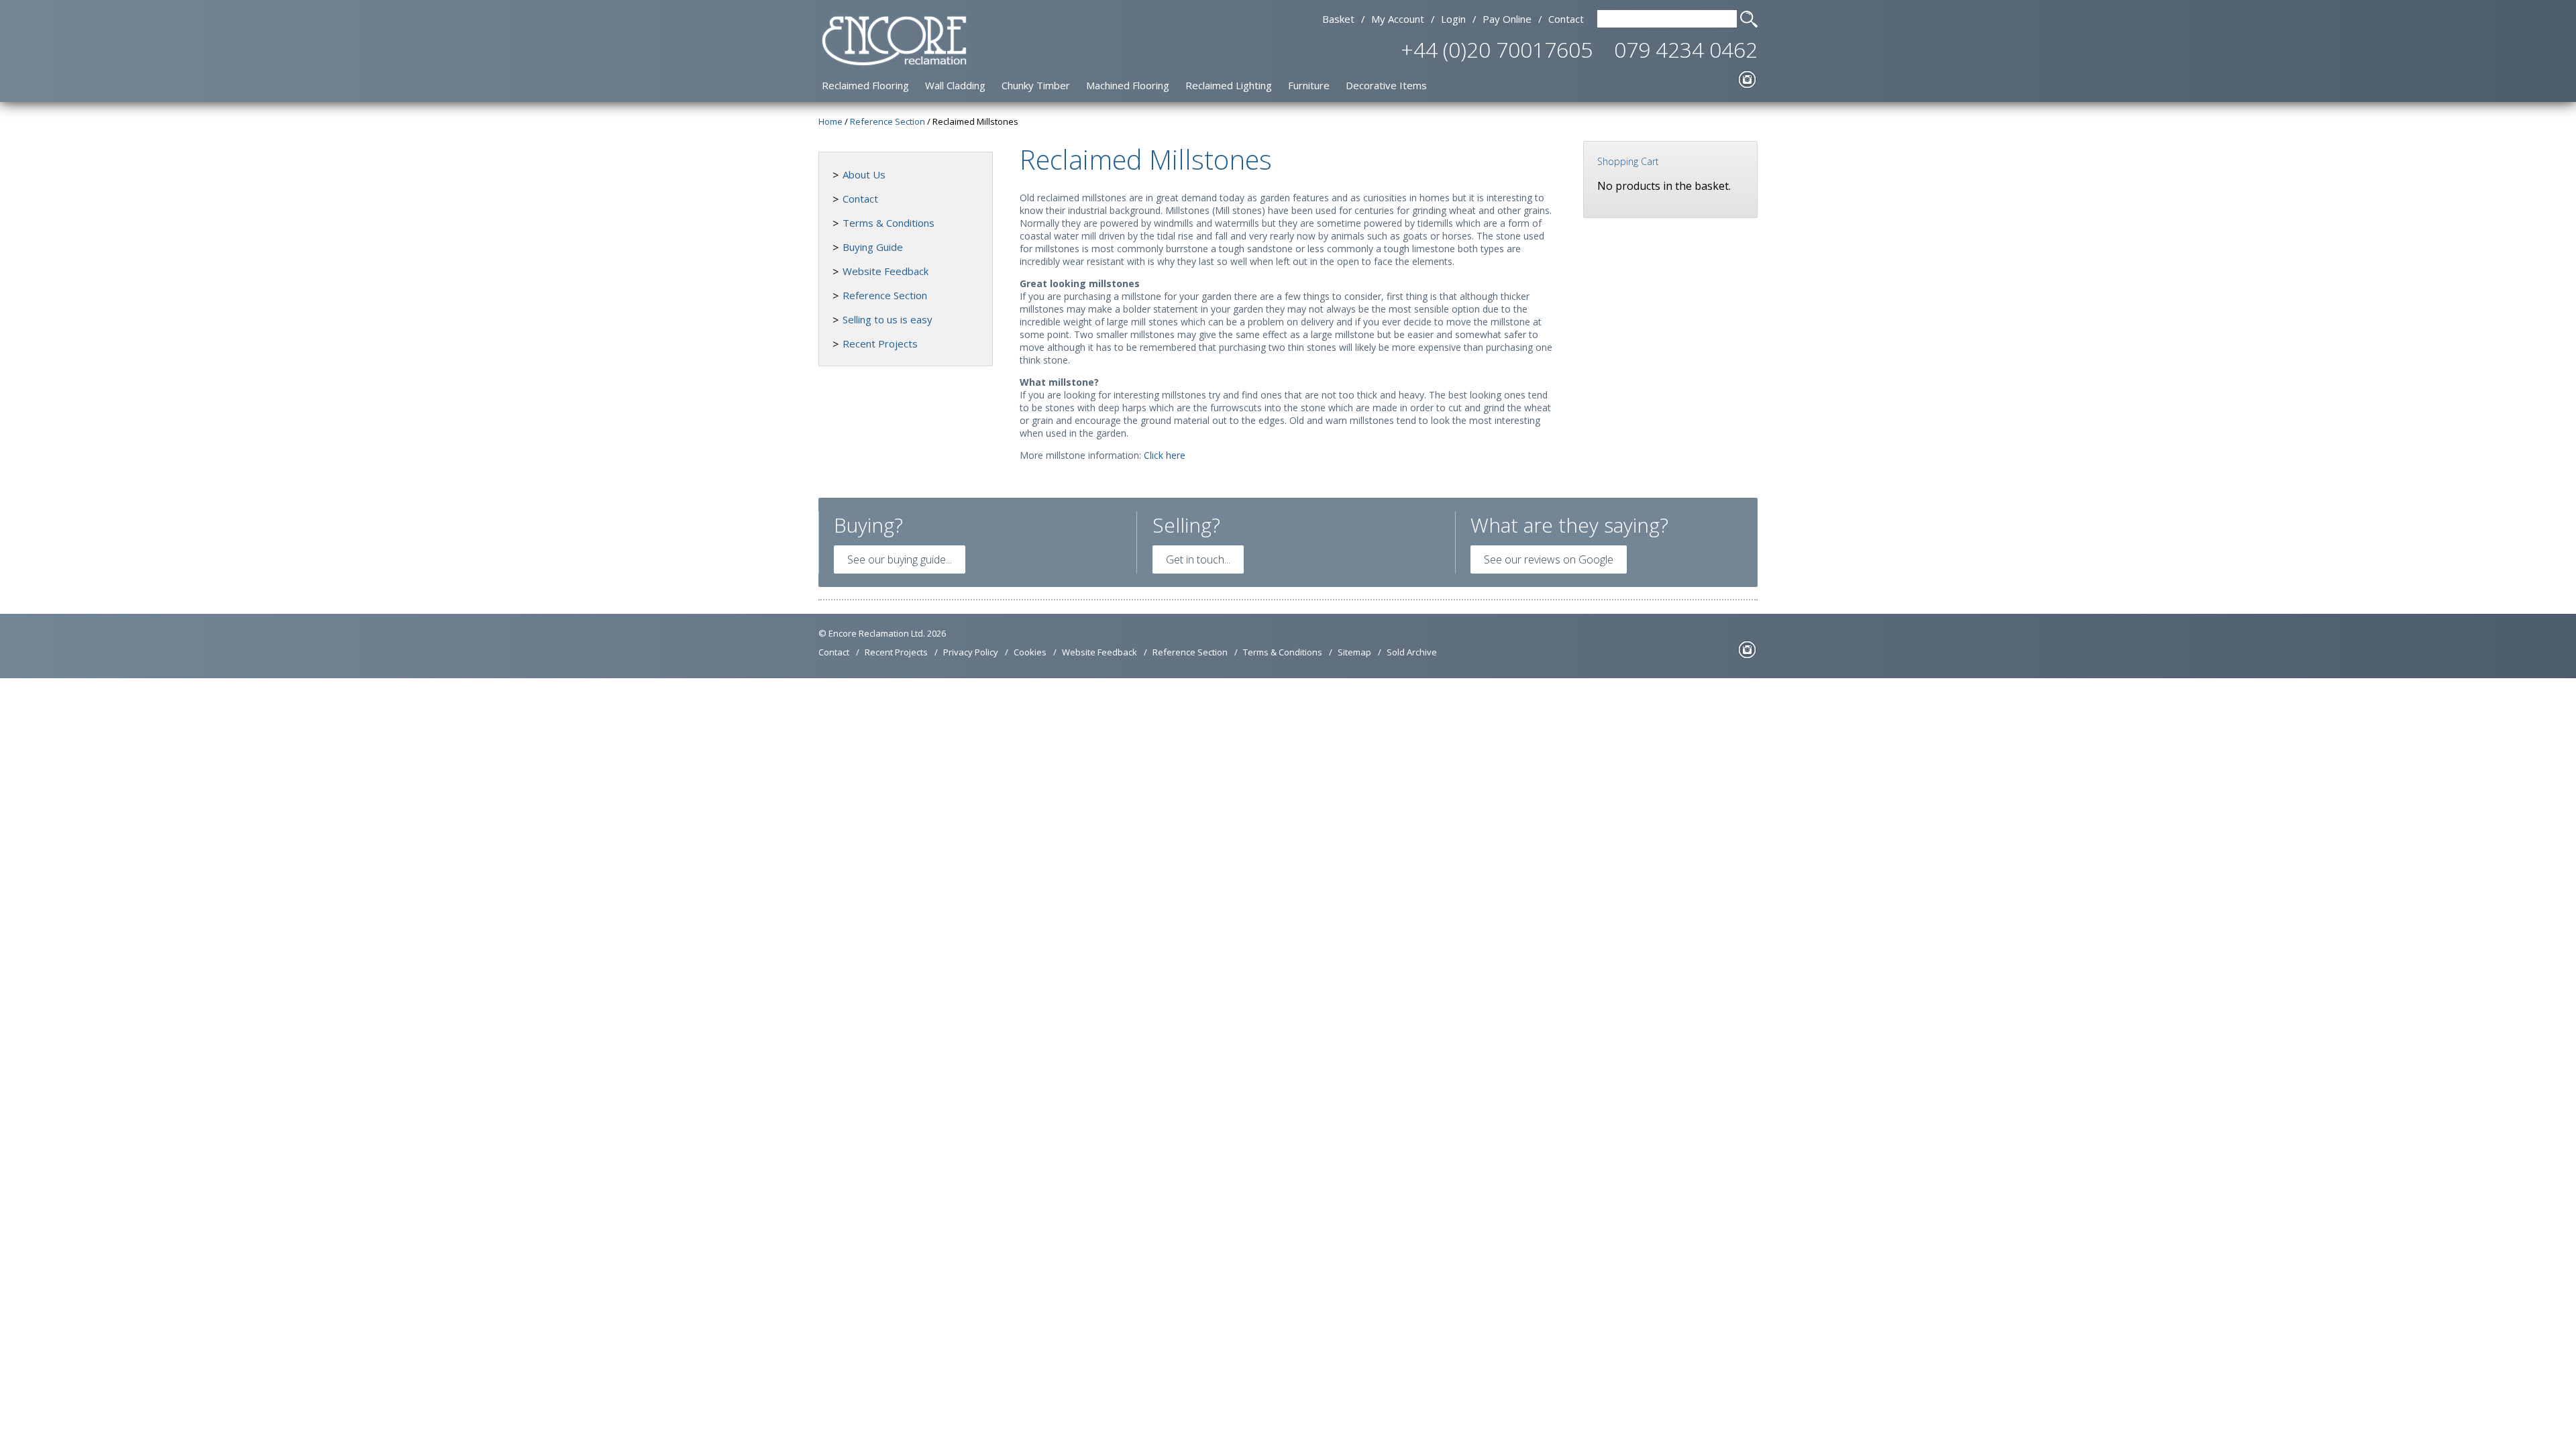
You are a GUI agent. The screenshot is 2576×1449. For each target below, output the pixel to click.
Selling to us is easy (888, 319)
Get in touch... (1198, 559)
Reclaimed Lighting (1229, 85)
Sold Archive (1412, 652)
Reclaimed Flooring (865, 85)
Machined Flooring (1128, 85)
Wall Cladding (955, 85)
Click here (1165, 455)
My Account (1398, 19)
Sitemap (1354, 652)
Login (1453, 19)
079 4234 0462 (1686, 49)
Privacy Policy (971, 652)
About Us (864, 174)
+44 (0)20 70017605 (1497, 49)
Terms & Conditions (889, 223)
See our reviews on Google (1549, 559)
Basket (1338, 19)
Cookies (1030, 652)
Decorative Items (1386, 85)
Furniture (1309, 85)
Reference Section (885, 295)
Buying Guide (873, 247)
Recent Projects (880, 343)
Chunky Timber (1036, 85)
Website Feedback (885, 271)
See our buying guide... (900, 559)
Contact (1566, 19)
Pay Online (1507, 19)
